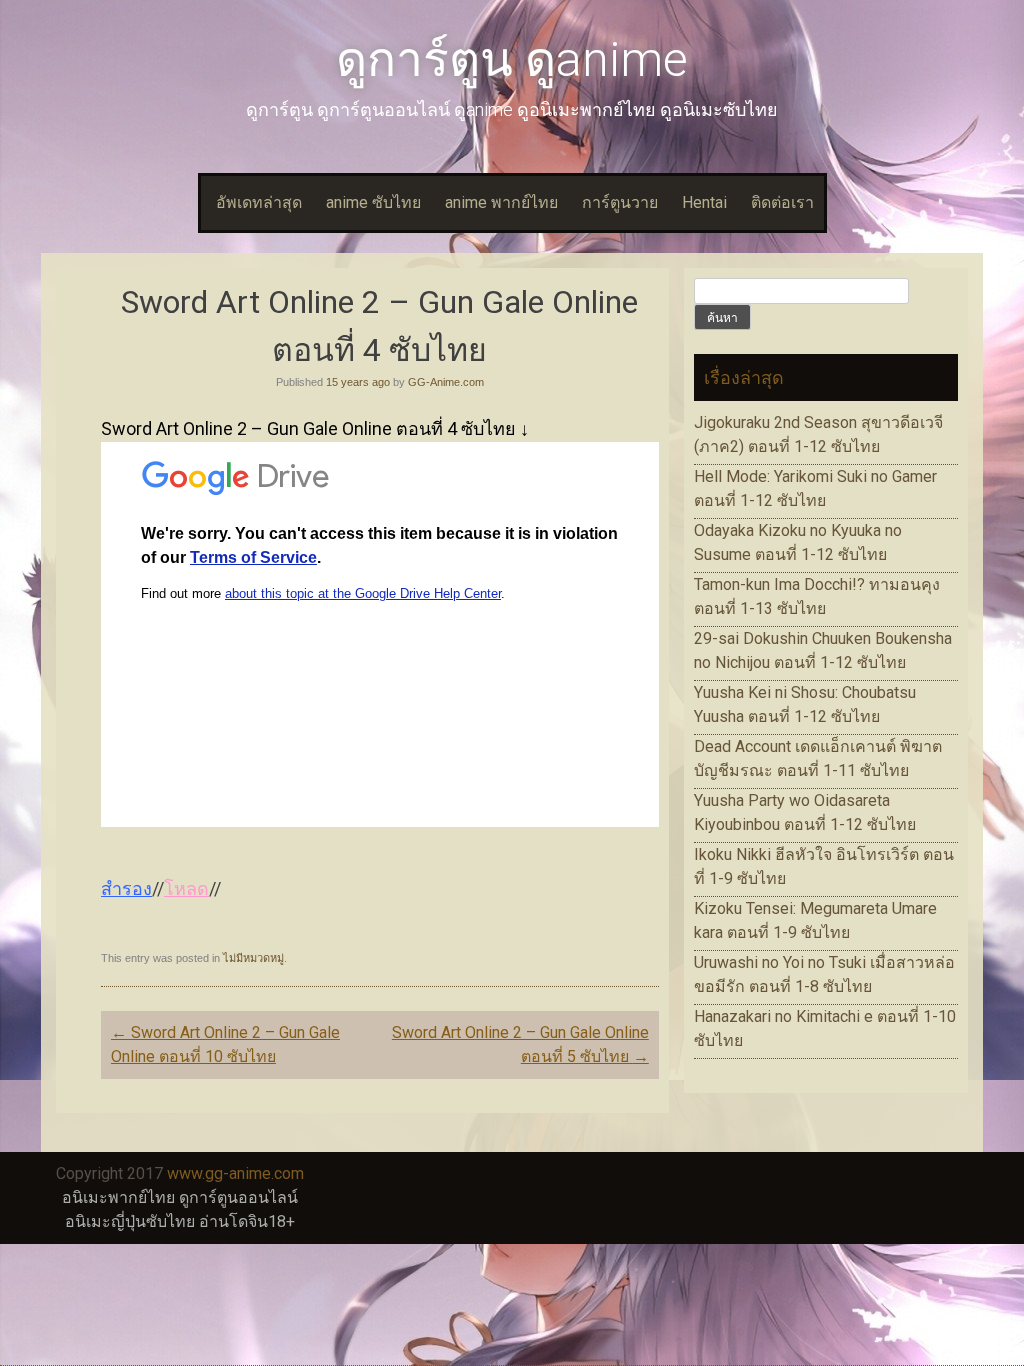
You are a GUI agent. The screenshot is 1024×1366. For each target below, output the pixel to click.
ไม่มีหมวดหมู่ (253, 958)
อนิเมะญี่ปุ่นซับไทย (130, 1221)
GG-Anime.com (446, 382)
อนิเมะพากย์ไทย (118, 1197)
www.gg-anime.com (235, 1173)
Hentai (704, 202)
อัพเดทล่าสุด (259, 202)
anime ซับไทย (373, 202)
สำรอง (126, 888)
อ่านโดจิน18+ (247, 1221)
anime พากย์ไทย (501, 202)
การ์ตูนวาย (620, 202)
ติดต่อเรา (782, 202)
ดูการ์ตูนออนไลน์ (238, 1197)
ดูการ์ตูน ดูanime (512, 59)
